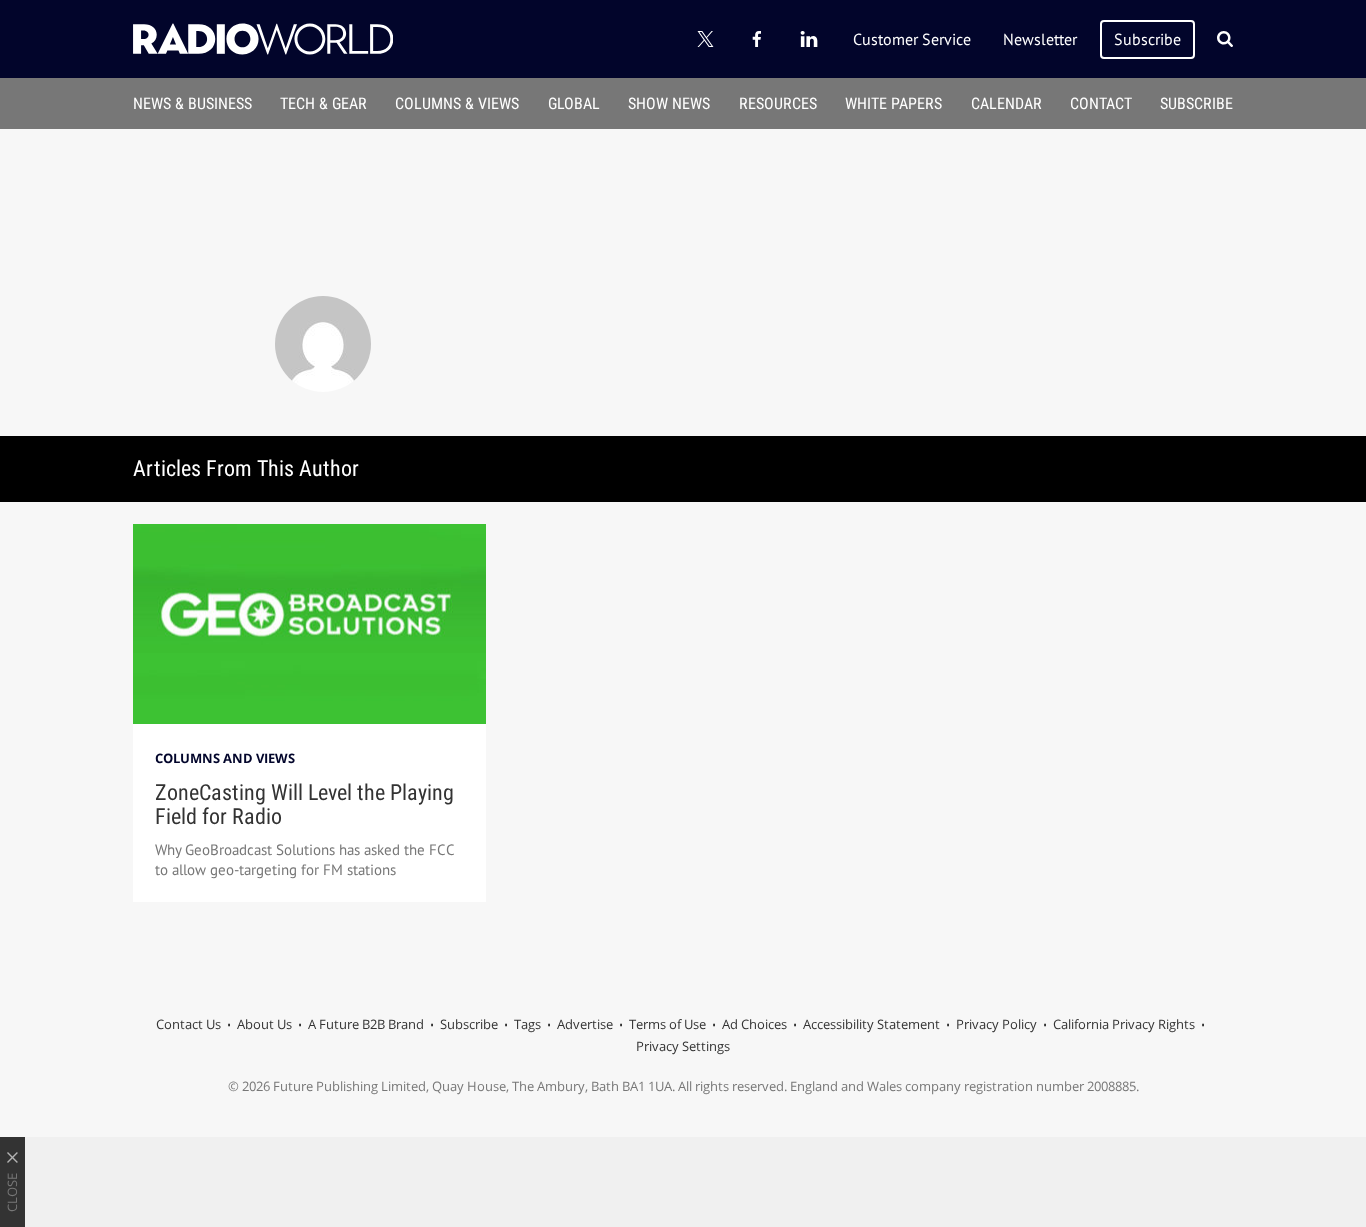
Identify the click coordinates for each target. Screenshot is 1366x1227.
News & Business (192, 103)
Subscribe (1147, 39)
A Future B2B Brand (366, 1024)
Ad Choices (754, 1024)
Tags (527, 1024)
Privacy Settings (683, 1046)
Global (574, 103)
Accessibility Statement (871, 1024)
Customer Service (912, 39)
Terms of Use (667, 1024)
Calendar (1006, 103)
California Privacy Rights (1124, 1024)
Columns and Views (225, 758)
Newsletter (1040, 39)
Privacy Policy (996, 1024)
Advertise (585, 1024)
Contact (1101, 103)
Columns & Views (457, 103)
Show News (669, 103)
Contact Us (188, 1024)
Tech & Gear (323, 103)
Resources (778, 103)
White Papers (893, 103)
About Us (264, 1024)
